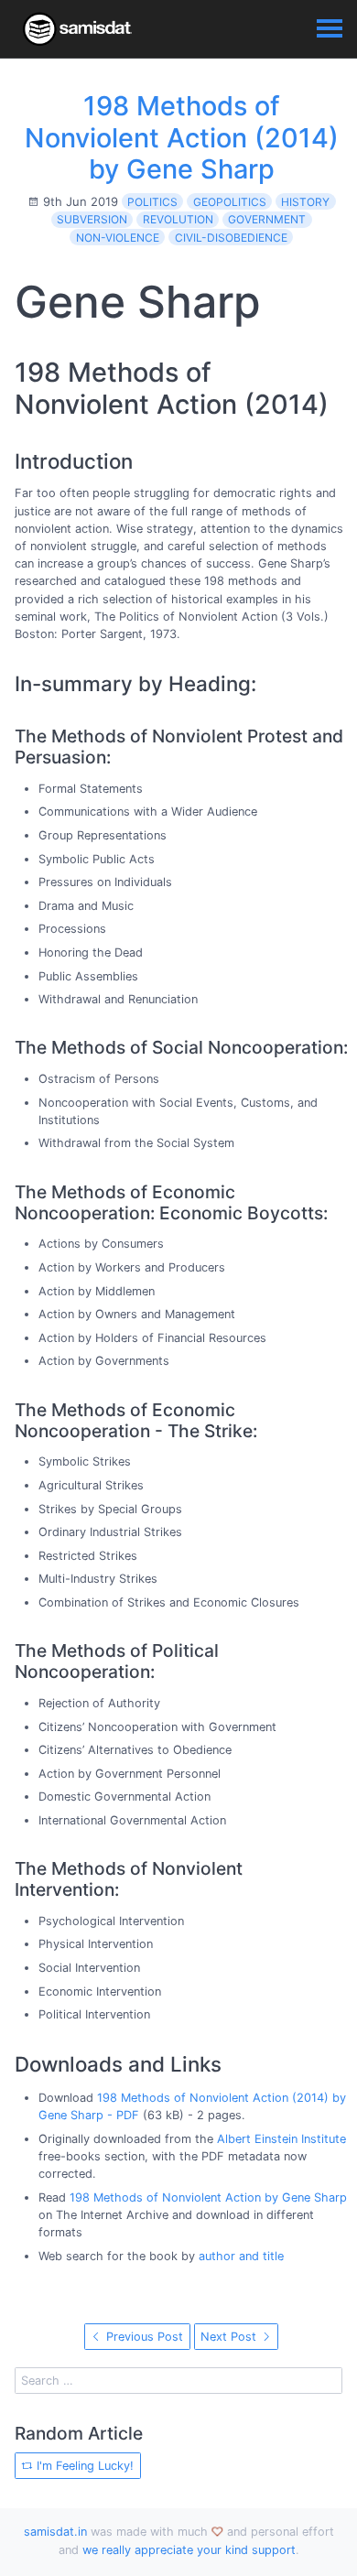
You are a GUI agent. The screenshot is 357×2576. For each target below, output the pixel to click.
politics (152, 202)
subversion (92, 219)
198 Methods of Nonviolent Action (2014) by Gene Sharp (182, 137)
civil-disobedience (231, 238)
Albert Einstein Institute (281, 2139)
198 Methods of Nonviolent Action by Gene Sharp (208, 2197)
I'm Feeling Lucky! (83, 2466)
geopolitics (230, 202)
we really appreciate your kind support (189, 2550)
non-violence (118, 238)
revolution (178, 219)
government (267, 219)
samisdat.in (55, 2532)
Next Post (230, 2337)
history (305, 202)
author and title (241, 2256)
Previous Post (143, 2337)
